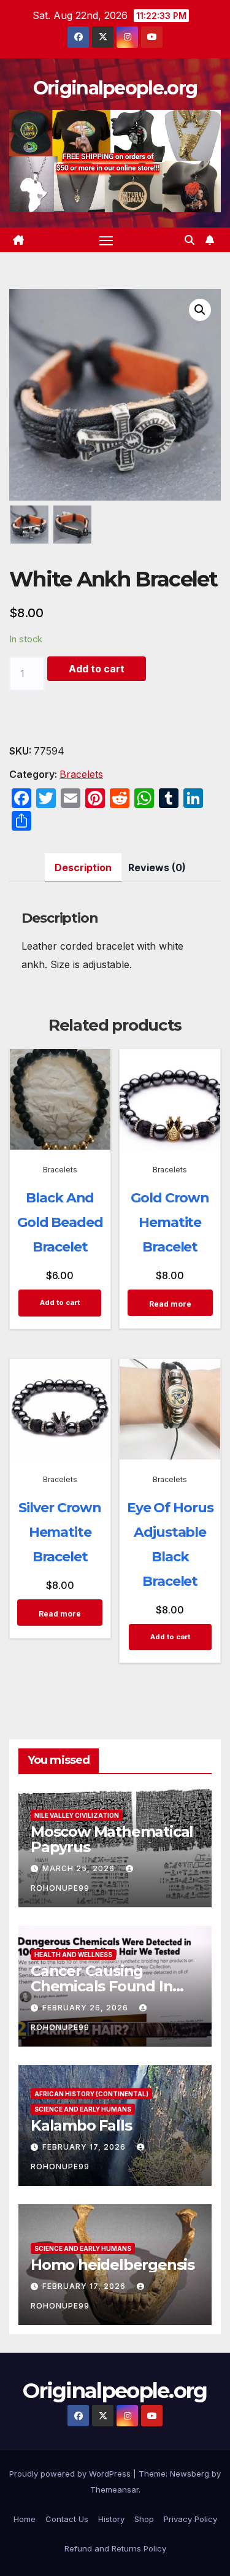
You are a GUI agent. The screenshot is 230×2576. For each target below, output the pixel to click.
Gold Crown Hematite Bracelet (170, 1222)
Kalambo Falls (81, 2125)
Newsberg (190, 2474)
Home (25, 2519)
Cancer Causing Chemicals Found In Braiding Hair (102, 1986)
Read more (170, 1304)
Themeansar (114, 2489)
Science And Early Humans (83, 2109)
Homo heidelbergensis (113, 2265)
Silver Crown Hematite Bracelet (60, 1532)
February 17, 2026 (85, 2147)
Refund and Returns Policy (115, 2548)
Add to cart (97, 669)
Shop (144, 2519)
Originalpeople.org (115, 88)
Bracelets (81, 774)
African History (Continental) (91, 2094)
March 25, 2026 (80, 1868)
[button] (190, 240)
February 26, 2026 (86, 2008)
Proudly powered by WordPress (71, 2474)
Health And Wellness (73, 1955)
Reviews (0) (157, 867)
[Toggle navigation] (106, 240)
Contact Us (67, 2519)
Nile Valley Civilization (77, 1815)
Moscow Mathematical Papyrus (112, 1839)
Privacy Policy (190, 2519)
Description (83, 867)
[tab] (83, 868)
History (111, 2519)
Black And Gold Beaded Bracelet (60, 1222)
